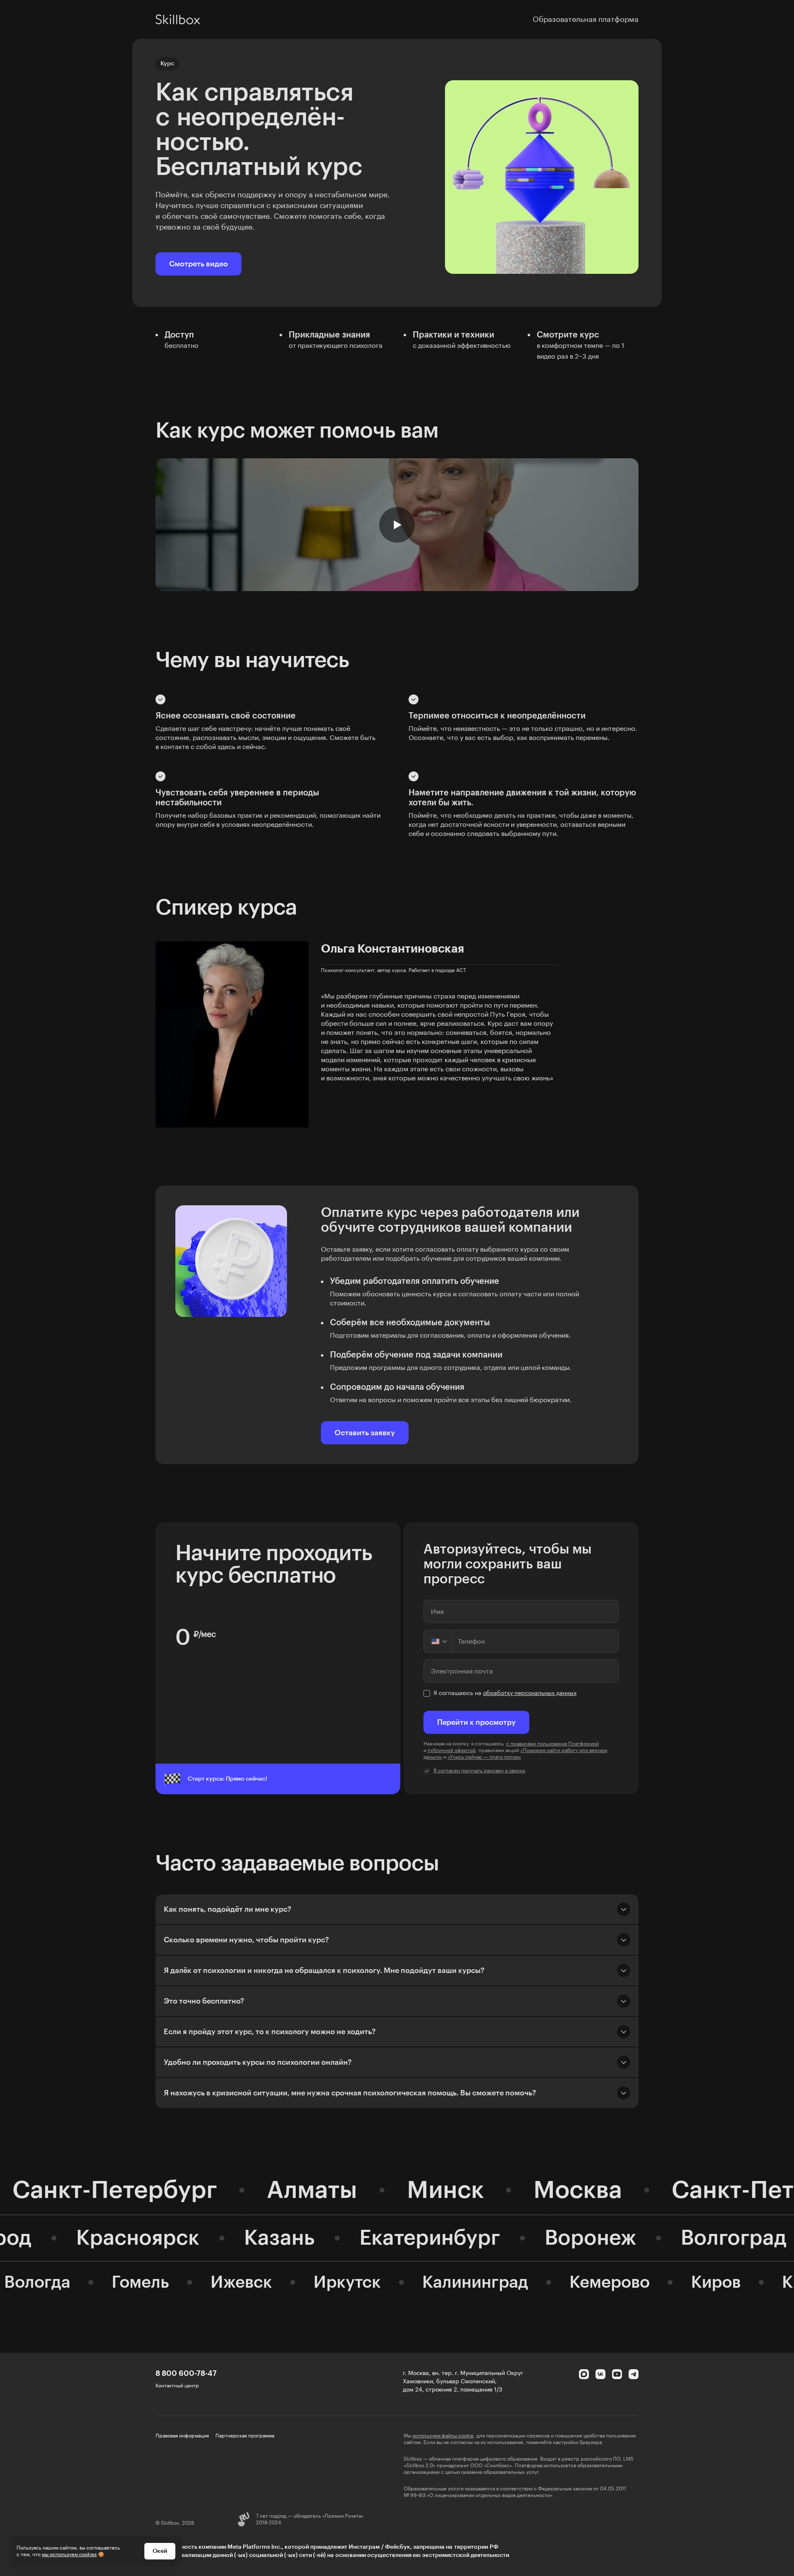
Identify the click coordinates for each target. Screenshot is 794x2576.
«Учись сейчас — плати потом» (484, 1757)
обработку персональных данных (530, 1693)
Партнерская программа (245, 2436)
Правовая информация (182, 2436)
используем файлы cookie (443, 2436)
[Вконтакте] (600, 2374)
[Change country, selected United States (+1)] (438, 1641)
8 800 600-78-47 (186, 2373)
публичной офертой (452, 1750)
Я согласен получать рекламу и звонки (479, 1771)
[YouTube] (617, 2374)
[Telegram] (634, 2374)
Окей (160, 2551)
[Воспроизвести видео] (397, 525)
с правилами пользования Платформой (552, 1744)
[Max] (584, 2374)
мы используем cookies (69, 2554)
